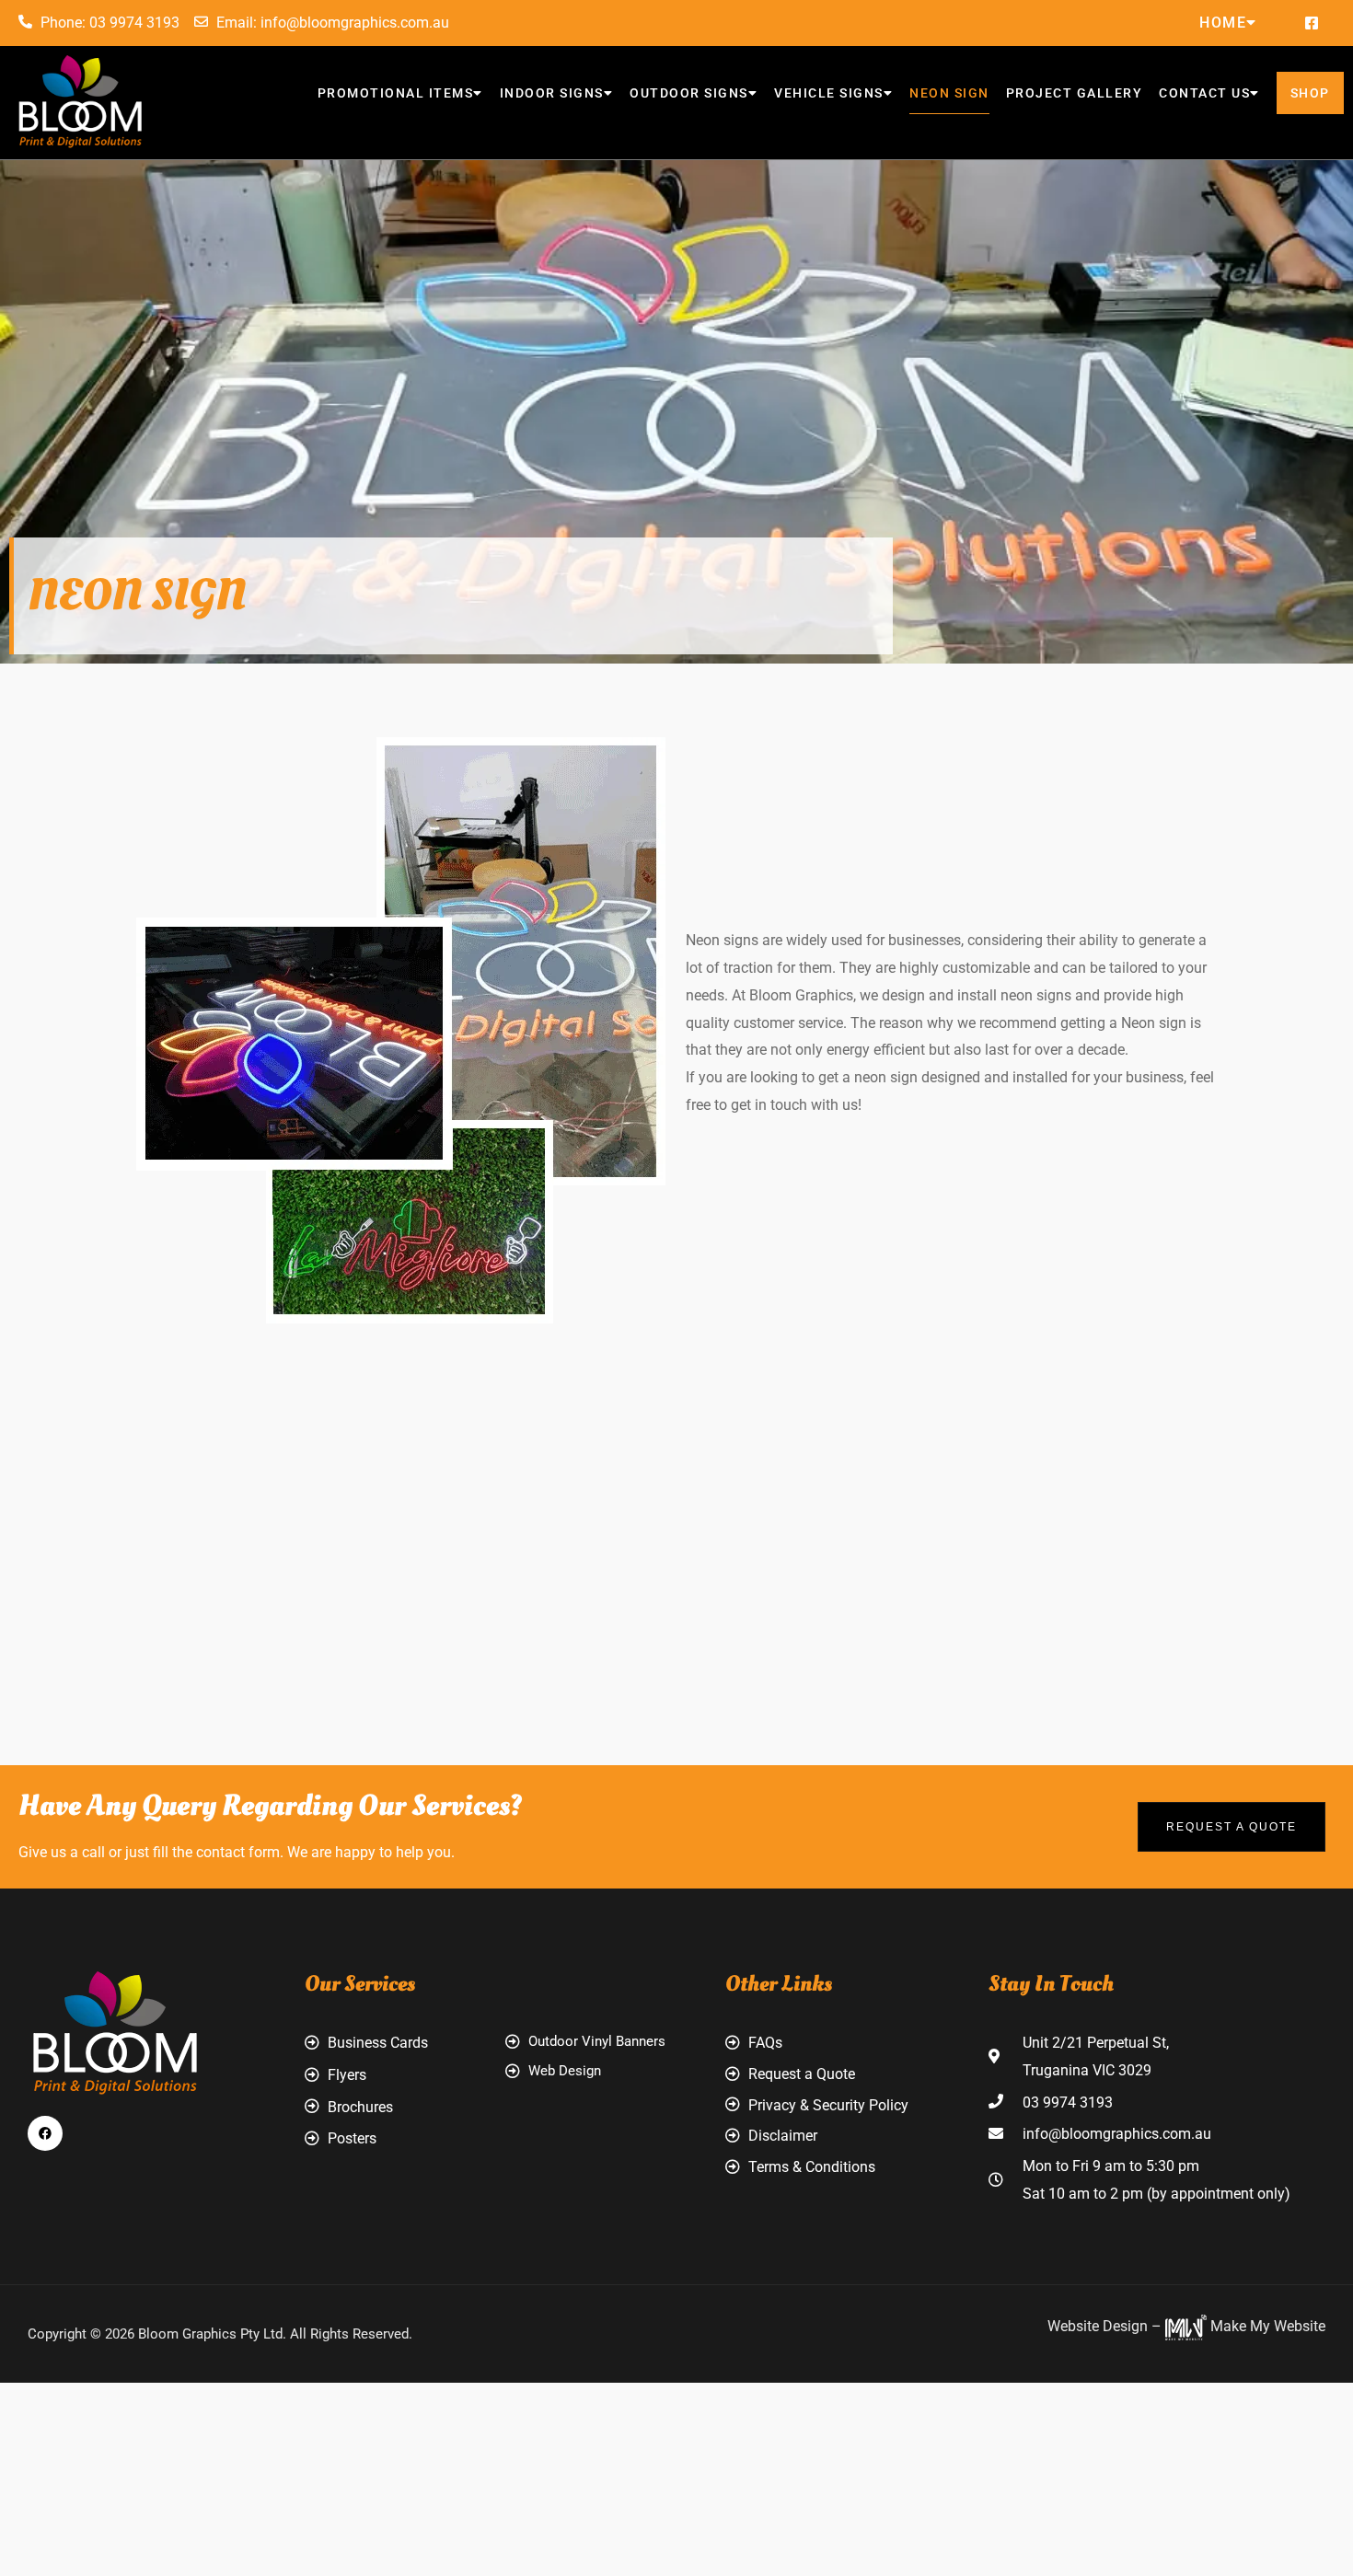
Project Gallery (1075, 93)
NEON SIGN (949, 93)
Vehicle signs (829, 93)
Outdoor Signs (689, 93)
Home (1223, 23)
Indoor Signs (552, 93)
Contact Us (1204, 93)
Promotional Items (396, 93)
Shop (1310, 93)
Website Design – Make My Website (1186, 2326)
